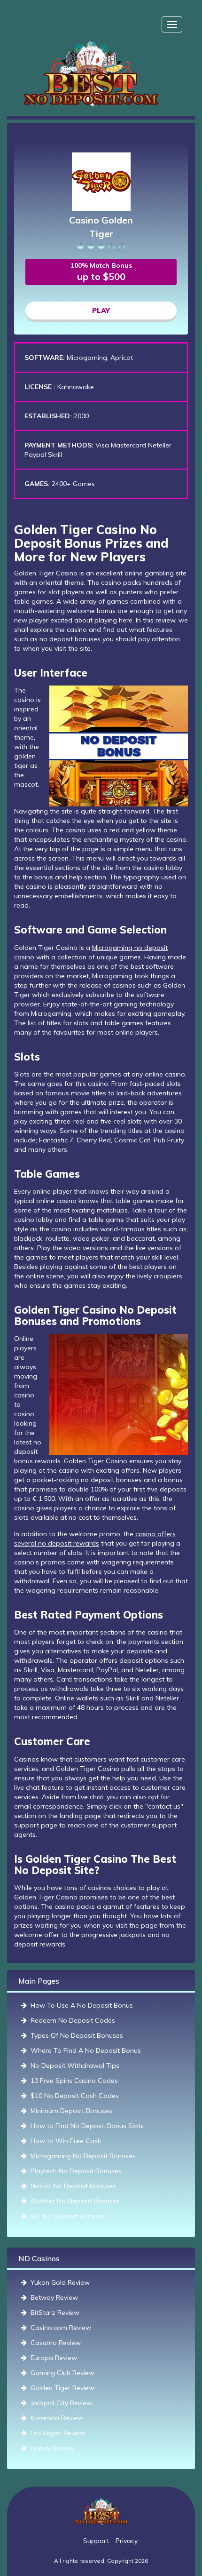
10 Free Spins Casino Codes (74, 2081)
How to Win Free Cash (66, 2141)
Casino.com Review (61, 2328)
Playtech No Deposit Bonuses (76, 2171)
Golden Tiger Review (62, 2388)
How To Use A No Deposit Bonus (82, 2005)
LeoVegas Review (58, 2433)
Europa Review (54, 2358)
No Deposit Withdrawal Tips (75, 2066)
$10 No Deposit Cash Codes (75, 2096)
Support (96, 2541)
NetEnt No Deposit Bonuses (73, 2186)
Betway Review (54, 2297)
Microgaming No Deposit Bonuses (83, 2156)
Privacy (127, 2541)
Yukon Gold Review (60, 2282)
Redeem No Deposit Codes (73, 2020)
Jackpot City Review (61, 2403)
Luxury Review (52, 2448)
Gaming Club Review (62, 2373)
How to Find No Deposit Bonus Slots (87, 2126)
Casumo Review (56, 2343)
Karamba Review (57, 2418)
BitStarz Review (55, 2313)
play (101, 311)
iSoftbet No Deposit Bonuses (75, 2201)
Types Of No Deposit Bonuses (77, 2035)
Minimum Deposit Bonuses (71, 2111)
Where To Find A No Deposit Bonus (86, 2050)
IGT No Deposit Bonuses (68, 2216)
